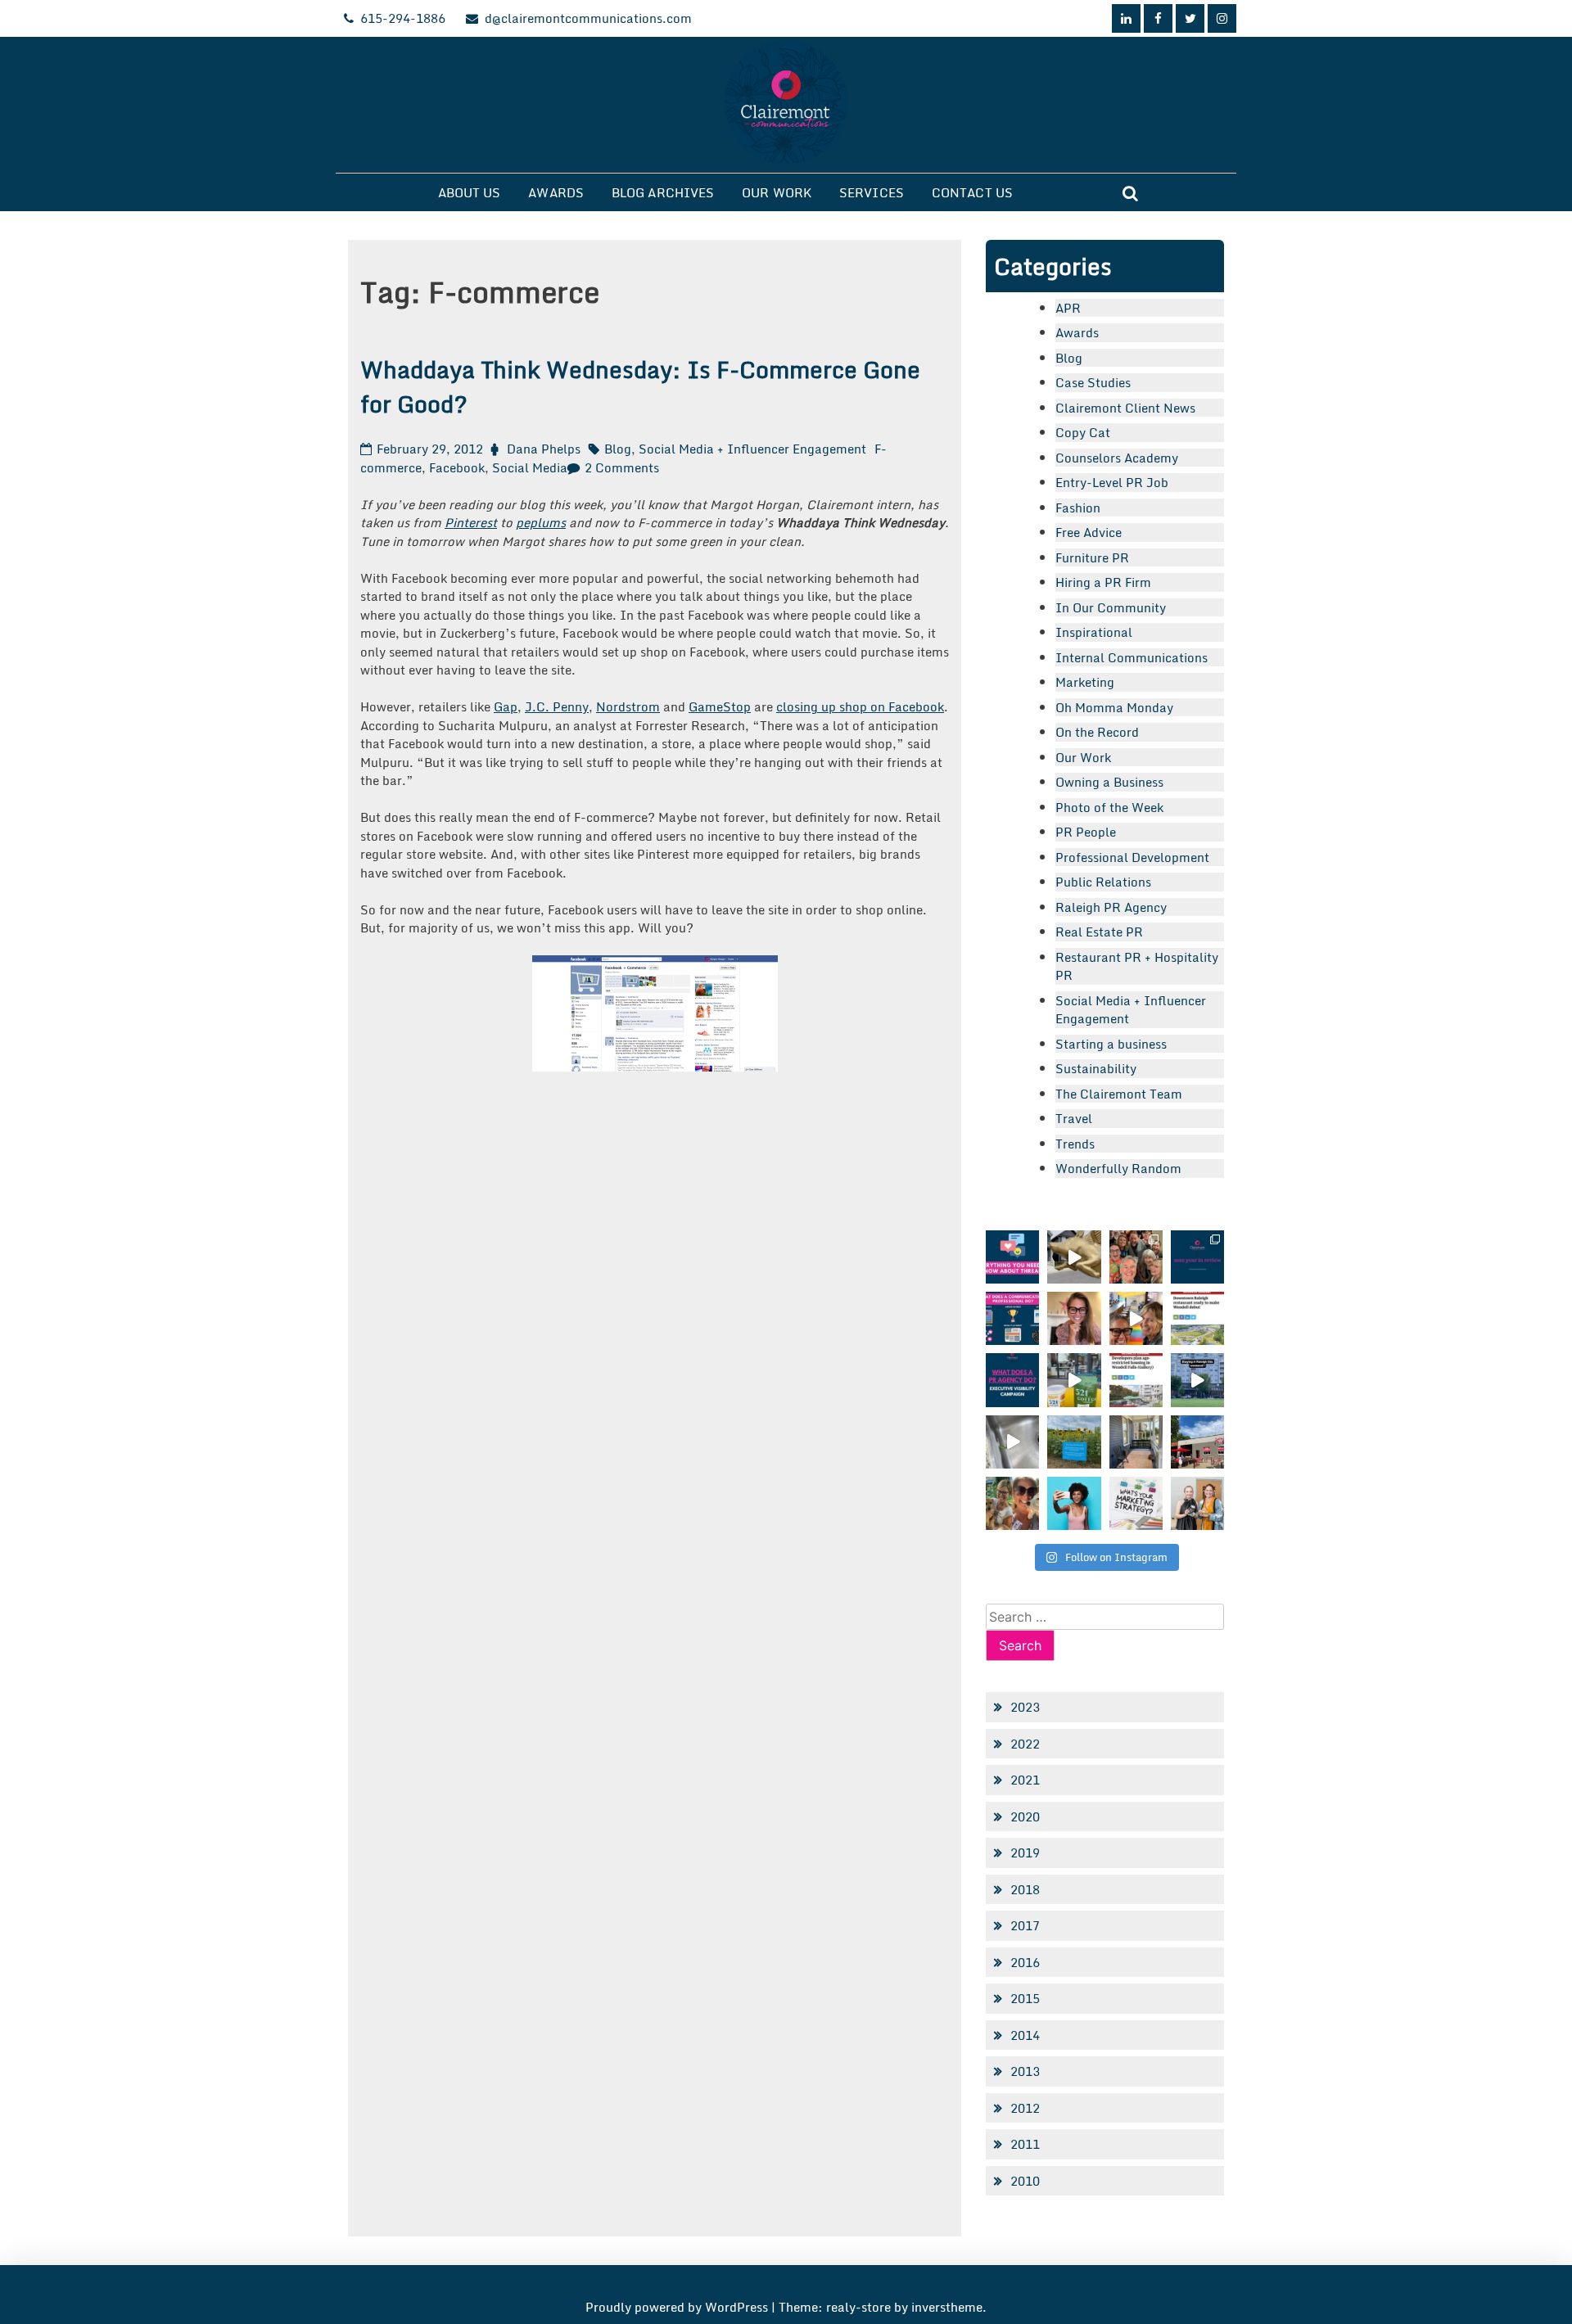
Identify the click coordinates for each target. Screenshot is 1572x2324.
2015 (1025, 1998)
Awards (556, 192)
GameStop (720, 706)
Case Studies (1093, 382)
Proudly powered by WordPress (678, 2307)
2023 (1025, 1707)
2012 (1025, 2108)
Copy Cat (1083, 432)
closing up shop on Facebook (860, 706)
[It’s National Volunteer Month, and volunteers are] (1012, 1503)
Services (872, 192)
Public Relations (1103, 882)
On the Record (1097, 732)
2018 (1025, 1889)
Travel (1074, 1118)
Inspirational (1094, 632)
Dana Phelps (544, 449)
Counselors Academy (1117, 458)
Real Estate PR (1099, 932)
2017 (1025, 1925)
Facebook (457, 467)
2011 (1025, 2144)
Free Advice (1089, 532)
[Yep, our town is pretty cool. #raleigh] (1074, 1442)
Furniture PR (1092, 557)
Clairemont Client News (1125, 408)
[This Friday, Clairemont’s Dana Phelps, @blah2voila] (1074, 1318)
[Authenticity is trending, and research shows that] (1074, 1503)
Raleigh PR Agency (1111, 907)
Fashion (1078, 508)
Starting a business (1111, 1044)
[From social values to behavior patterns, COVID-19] (1136, 1503)
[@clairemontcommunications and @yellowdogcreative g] (1136, 1318)
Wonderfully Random (1118, 1168)
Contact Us (972, 192)
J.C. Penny (557, 706)
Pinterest (471, 522)
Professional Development (1132, 857)
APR (1068, 308)
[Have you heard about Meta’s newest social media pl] (1012, 1257)
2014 (1025, 2035)
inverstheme (947, 2307)
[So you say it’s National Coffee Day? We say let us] (1074, 1380)
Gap (506, 706)
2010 (1025, 2181)
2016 (1025, 1962)
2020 (1025, 1816)
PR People (1086, 832)
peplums (541, 522)
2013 (1025, 2071)
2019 (1025, 1852)
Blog (618, 449)
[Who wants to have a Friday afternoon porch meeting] (1136, 1442)
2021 (1025, 1780)
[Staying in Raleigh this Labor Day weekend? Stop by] (1197, 1380)
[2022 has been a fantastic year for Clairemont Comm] (1197, 1257)
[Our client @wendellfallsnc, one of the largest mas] (1136, 1380)
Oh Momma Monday (1114, 707)
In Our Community (1111, 607)
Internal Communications (1132, 657)
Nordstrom (628, 706)
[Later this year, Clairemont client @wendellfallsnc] (1197, 1318)
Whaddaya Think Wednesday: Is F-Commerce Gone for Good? (640, 386)
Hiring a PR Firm (1103, 582)
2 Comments (622, 467)
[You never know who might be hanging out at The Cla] (1012, 1442)
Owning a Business (1109, 782)
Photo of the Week (1109, 807)
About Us (470, 192)
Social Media (530, 467)
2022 (1025, 1744)
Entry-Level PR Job (1112, 482)
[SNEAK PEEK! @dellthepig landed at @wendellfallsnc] (1074, 1257)
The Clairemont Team (1119, 1094)
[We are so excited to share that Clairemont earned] (1197, 1503)
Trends (1075, 1144)
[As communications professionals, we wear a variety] (1012, 1318)
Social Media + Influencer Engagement (752, 449)
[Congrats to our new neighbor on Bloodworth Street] (1197, 1442)
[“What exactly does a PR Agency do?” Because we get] (1012, 1380)
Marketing (1085, 682)
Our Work (777, 192)
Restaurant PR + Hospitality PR (1137, 966)
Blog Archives (663, 192)
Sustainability (1096, 1068)
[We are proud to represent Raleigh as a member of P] (1136, 1257)
